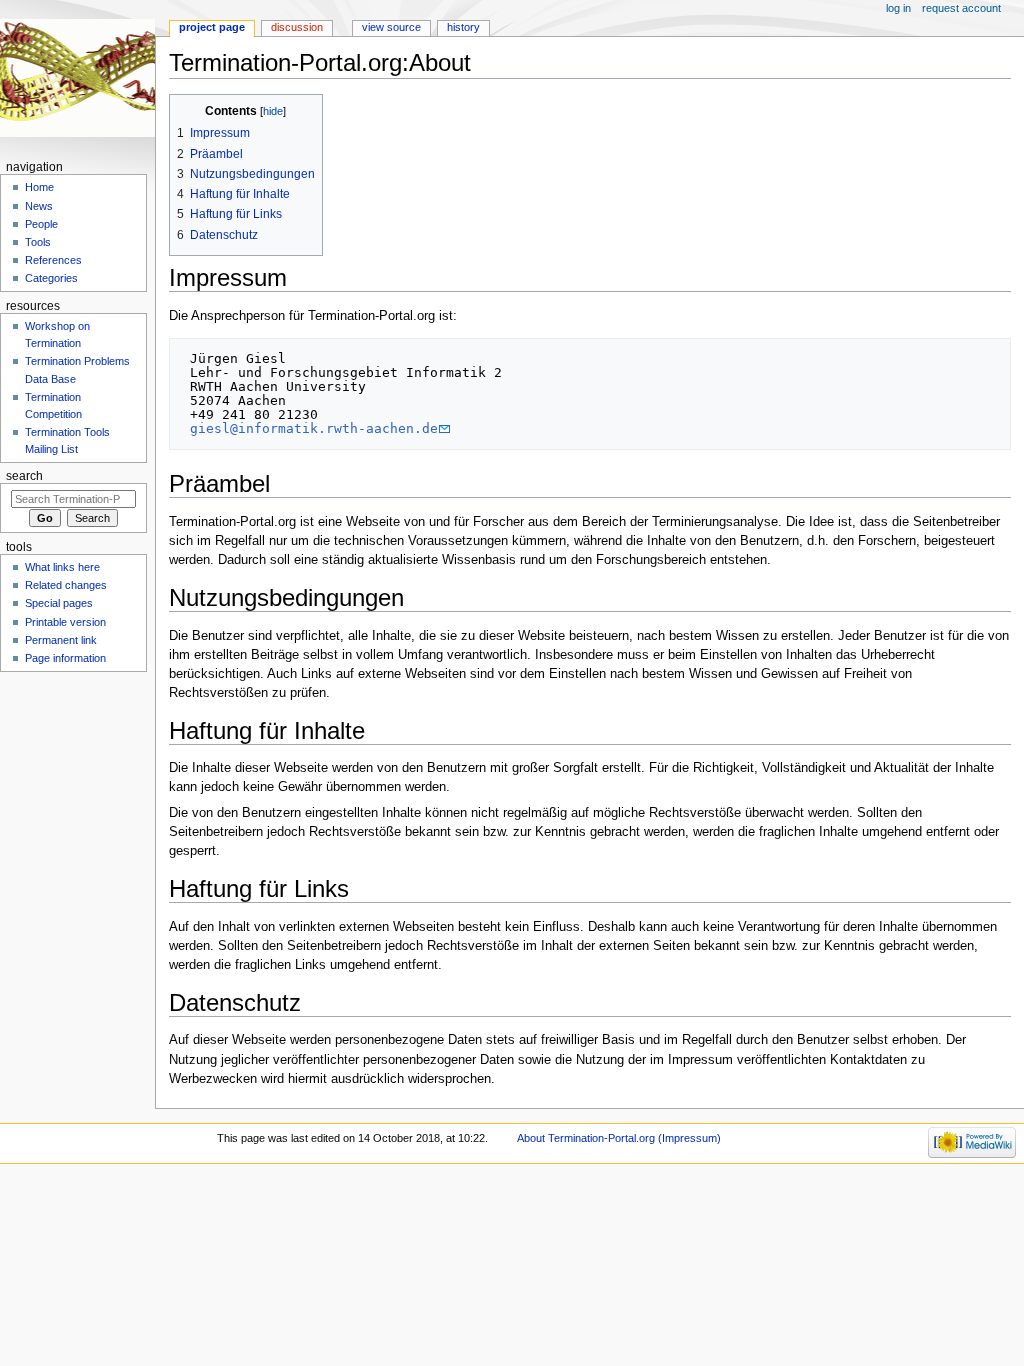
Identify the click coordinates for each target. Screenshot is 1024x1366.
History (463, 27)
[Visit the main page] (77, 77)
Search (24, 476)
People (41, 224)
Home (39, 187)
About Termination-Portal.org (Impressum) (619, 1138)
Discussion (297, 27)
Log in (898, 8)
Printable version (65, 622)
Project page (212, 27)
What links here (62, 567)
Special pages (59, 603)
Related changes (66, 585)
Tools (38, 242)
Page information (65, 658)
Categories (51, 278)
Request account (961, 8)
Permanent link (61, 640)
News (39, 206)
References (53, 260)
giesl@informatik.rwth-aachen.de (314, 428)
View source (391, 27)
